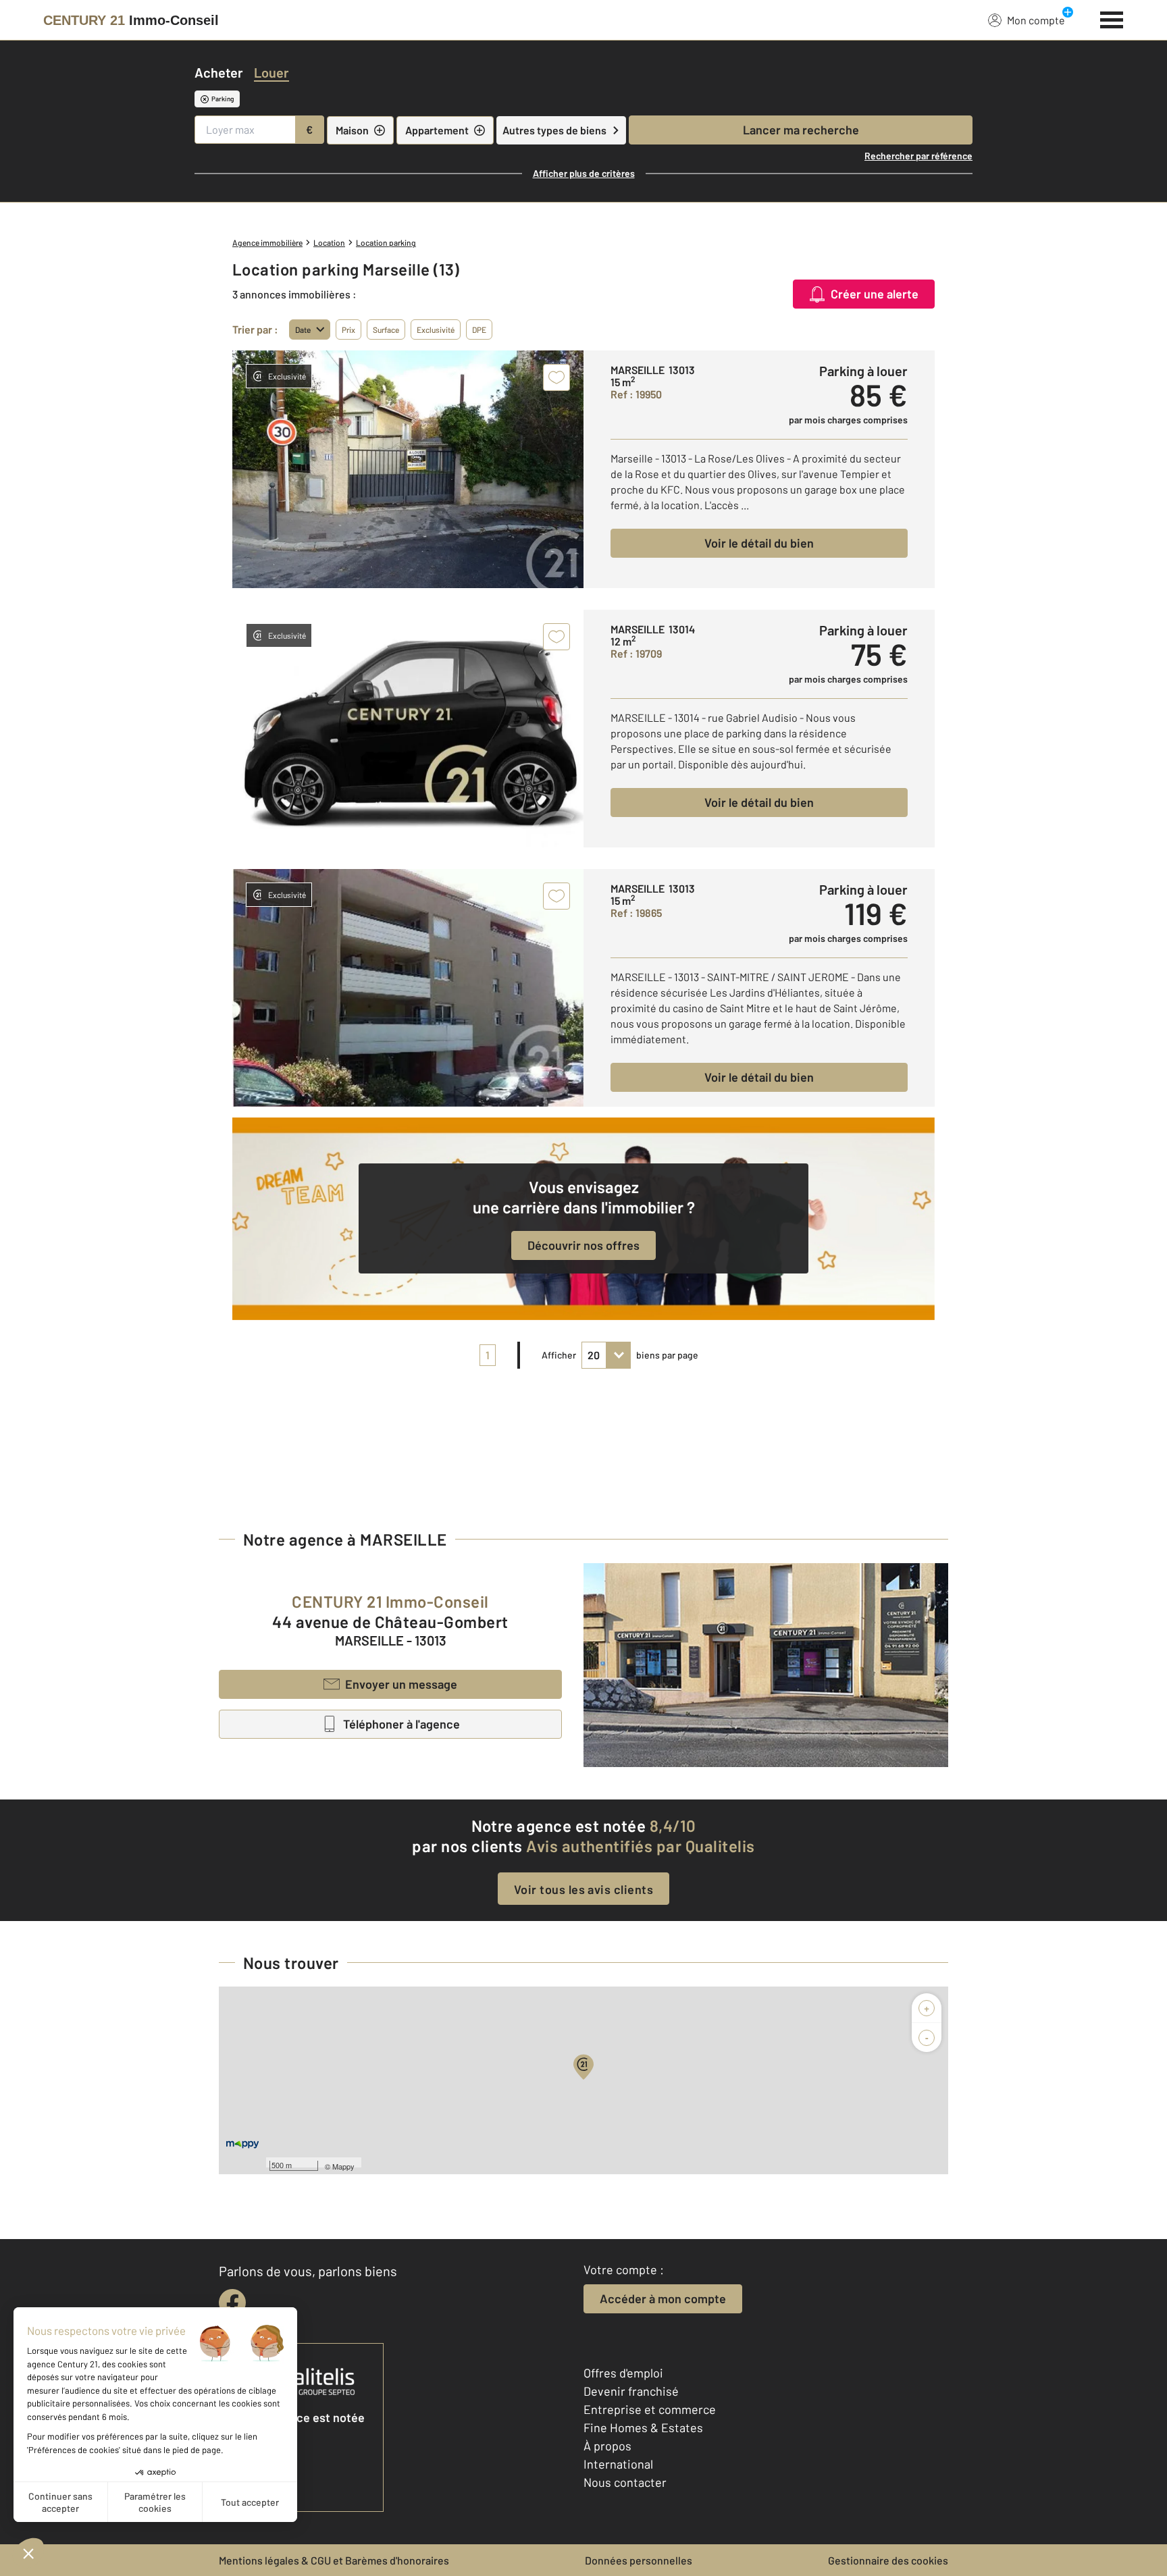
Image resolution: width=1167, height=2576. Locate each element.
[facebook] (232, 2303)
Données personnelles (639, 2560)
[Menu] (1112, 18)
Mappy (343, 2166)
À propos (607, 2446)
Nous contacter (625, 2482)
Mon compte (1036, 20)
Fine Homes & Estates (643, 2427)
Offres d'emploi (623, 2373)
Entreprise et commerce (650, 2409)
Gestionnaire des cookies (888, 2560)
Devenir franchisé (631, 2391)
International (618, 2464)
